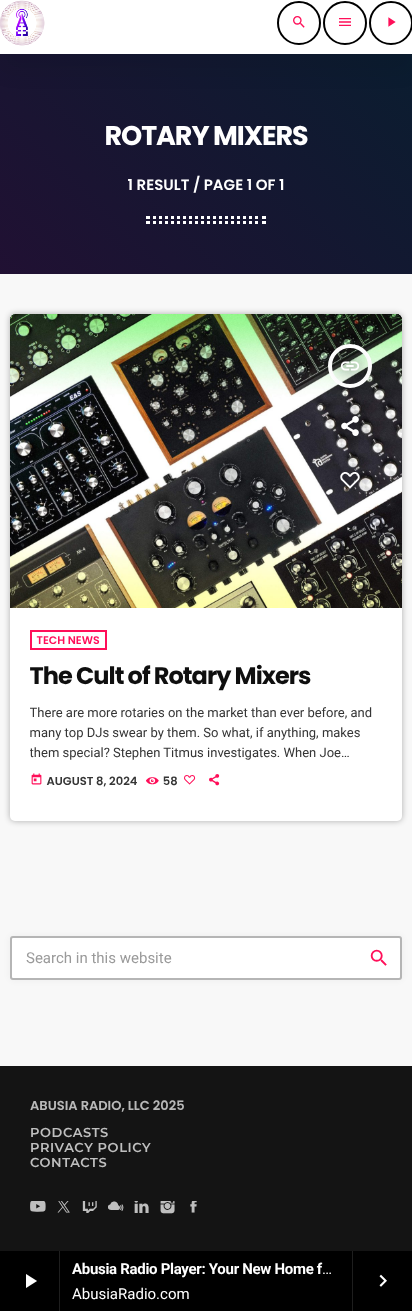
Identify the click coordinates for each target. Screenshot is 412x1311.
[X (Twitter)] (64, 1208)
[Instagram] (168, 1208)
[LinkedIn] (142, 1208)
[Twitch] (90, 1208)
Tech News (68, 640)
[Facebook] (194, 1208)
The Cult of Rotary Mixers (170, 676)
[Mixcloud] (116, 1208)
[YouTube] (38, 1208)
